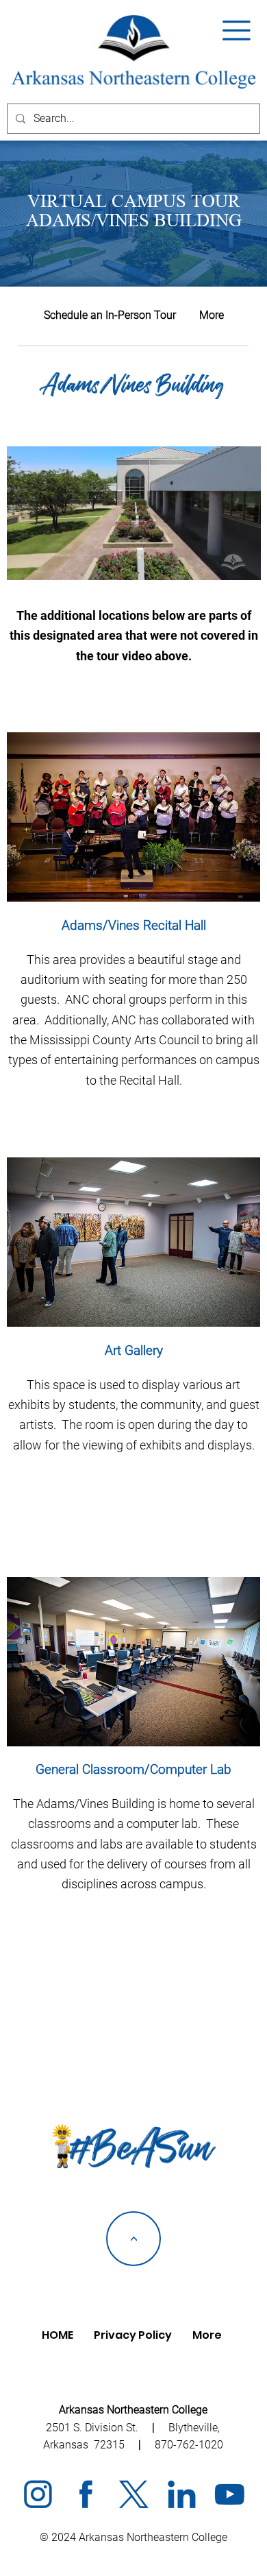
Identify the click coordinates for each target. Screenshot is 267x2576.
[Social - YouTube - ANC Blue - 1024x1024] (229, 2494)
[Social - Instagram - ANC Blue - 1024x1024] (38, 2494)
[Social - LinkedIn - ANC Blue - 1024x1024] (181, 2494)
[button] (237, 31)
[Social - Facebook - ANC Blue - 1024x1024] (86, 2494)
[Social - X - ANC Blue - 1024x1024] (133, 2494)
